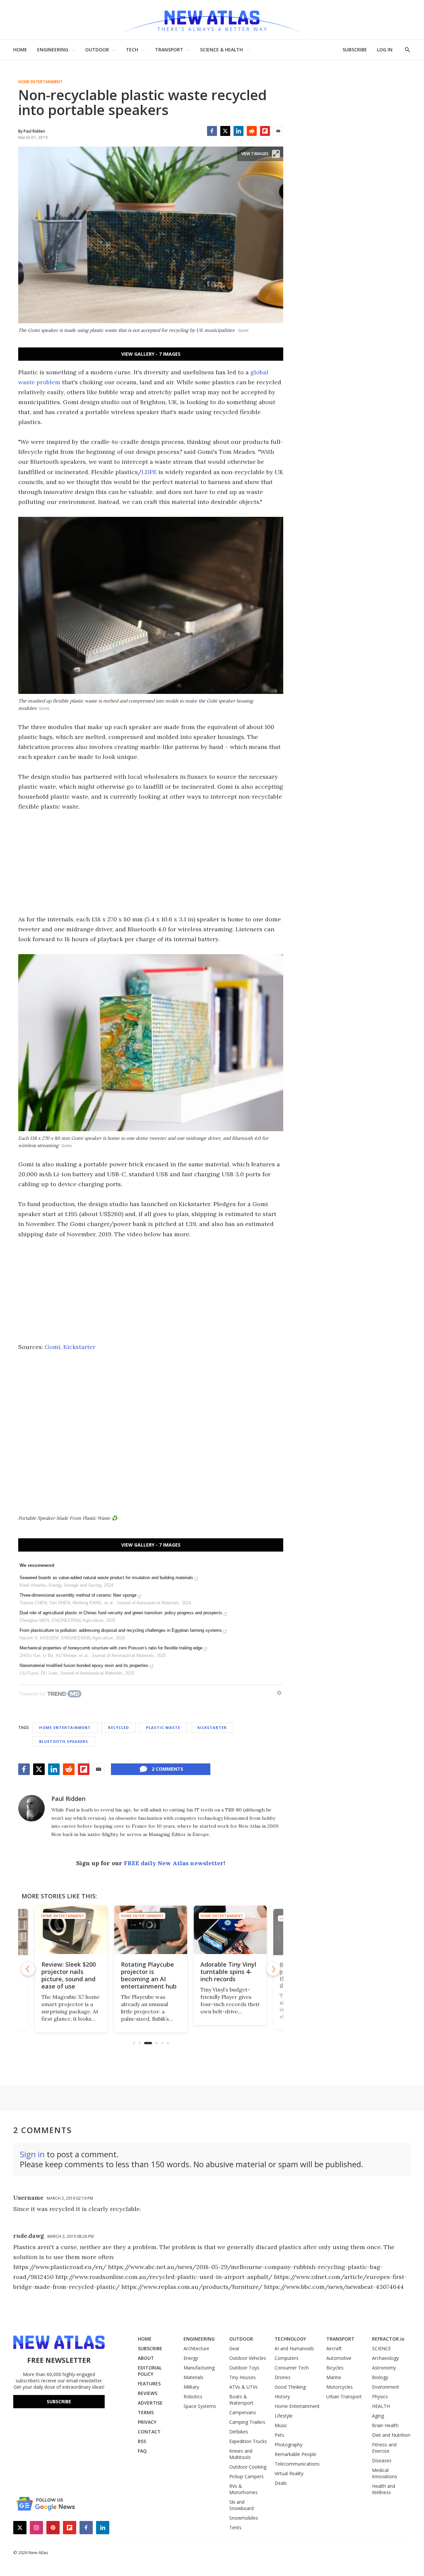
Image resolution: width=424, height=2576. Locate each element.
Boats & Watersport (241, 2400)
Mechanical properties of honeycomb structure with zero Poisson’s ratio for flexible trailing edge (111, 1648)
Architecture (196, 2348)
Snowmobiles (244, 2518)
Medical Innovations (385, 2473)
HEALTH (381, 2406)
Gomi (53, 1347)
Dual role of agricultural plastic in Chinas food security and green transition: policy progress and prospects (121, 1613)
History (282, 2396)
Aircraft (334, 2348)
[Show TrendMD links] (279, 1693)
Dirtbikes (239, 2432)
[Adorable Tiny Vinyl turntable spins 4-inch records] (230, 1930)
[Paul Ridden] (31, 1808)
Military (191, 2387)
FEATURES (149, 2384)
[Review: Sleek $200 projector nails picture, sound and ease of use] (71, 1930)
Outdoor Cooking (248, 2467)
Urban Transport (344, 2396)
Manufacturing (199, 2368)
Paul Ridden (68, 1799)
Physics (380, 2396)
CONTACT (149, 2432)
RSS (142, 2441)
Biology (380, 2377)
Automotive (339, 2358)
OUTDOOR (97, 50)
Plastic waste (163, 1727)
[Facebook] (212, 131)
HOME (20, 50)
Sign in (32, 2154)
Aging (378, 2416)
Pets (279, 2435)
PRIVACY (147, 2422)
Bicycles (335, 2368)
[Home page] (212, 20)
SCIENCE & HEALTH (221, 50)
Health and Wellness (384, 2489)
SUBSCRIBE (355, 50)
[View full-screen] (276, 154)
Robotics (193, 2396)
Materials (193, 2377)
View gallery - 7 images (151, 354)
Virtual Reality (289, 2473)
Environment (386, 2387)
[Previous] (28, 1969)
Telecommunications (297, 2464)
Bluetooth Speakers (64, 1741)
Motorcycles (340, 2387)
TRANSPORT (169, 50)
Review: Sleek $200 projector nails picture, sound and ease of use (69, 1975)
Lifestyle (284, 2416)
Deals (281, 2483)
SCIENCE (381, 2348)
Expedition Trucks (248, 2441)
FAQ (142, 2451)
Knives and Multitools (241, 2454)
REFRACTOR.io (388, 2339)
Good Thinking (290, 2387)
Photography (289, 2445)
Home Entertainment (40, 82)
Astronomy (384, 2368)
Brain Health (385, 2425)
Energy (191, 2358)
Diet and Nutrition (391, 2435)
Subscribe (59, 2401)
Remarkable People (295, 2454)
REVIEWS (148, 2393)
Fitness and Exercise (384, 2448)
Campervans (243, 2412)
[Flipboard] (265, 131)
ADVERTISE (150, 2403)
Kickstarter (79, 1347)
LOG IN (385, 50)
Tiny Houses (242, 2377)
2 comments (167, 1769)
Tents (235, 2527)
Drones (283, 2377)
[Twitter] (225, 131)
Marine (334, 2377)
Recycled (118, 1727)
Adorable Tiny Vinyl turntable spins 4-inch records (228, 1972)
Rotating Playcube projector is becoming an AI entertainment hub (149, 1975)
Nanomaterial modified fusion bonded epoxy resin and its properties (84, 1665)
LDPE (149, 472)
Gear (234, 2348)
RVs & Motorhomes (243, 2489)
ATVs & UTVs (243, 2387)
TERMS (146, 2412)
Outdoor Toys (244, 2368)
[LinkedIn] (238, 131)
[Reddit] (252, 131)
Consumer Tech (292, 2368)
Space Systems (200, 2406)
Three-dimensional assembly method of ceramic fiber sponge (78, 1595)
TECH (132, 50)
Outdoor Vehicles (248, 2358)
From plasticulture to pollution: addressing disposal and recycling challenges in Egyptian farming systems (121, 1630)
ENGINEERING (53, 50)
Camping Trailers (247, 2422)
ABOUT (146, 2358)
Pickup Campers (246, 2476)
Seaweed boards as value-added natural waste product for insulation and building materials (106, 1578)
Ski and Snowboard (241, 2505)
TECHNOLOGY (290, 2339)
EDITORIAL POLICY (150, 2371)
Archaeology (385, 2358)
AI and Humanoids (294, 2348)
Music (281, 2425)
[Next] (273, 1969)
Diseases (382, 2460)
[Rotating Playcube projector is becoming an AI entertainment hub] (151, 1930)
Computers (287, 2358)
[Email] (278, 131)
